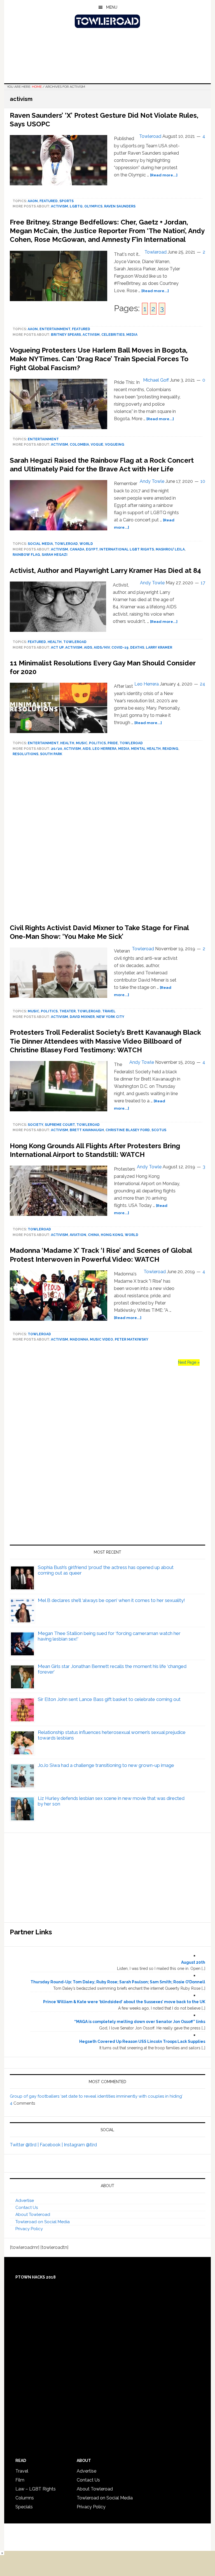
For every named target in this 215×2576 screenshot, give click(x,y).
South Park (51, 754)
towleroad (66, 544)
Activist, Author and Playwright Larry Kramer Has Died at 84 (105, 570)
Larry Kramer (159, 647)
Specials (24, 2507)
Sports (66, 201)
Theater (67, 1011)
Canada (77, 549)
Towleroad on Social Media (43, 2222)
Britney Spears (66, 335)
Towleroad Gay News (107, 21)
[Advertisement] (107, 842)
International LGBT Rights (127, 549)
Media (132, 335)
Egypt (92, 549)
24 (203, 684)
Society (35, 1125)
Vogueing (115, 445)
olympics (93, 206)
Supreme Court (60, 1125)
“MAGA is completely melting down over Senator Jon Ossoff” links (140, 2022)
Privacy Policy (29, 2229)
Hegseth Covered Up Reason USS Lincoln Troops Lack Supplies (142, 2041)
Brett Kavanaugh (87, 1130)
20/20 (57, 749)
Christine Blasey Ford (128, 1130)
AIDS (88, 647)
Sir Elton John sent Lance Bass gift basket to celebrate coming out (109, 1699)
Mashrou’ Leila (170, 549)
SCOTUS (159, 1130)
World (86, 544)
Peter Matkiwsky (132, 1339)
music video (101, 1339)
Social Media (40, 544)
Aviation (78, 1235)
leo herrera (104, 749)
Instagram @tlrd (80, 2145)
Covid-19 (120, 647)
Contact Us (27, 2208)
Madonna (79, 1339)
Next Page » (189, 1362)
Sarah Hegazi (55, 555)
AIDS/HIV (102, 647)
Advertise (25, 2201)
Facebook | (52, 2145)
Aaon (33, 201)
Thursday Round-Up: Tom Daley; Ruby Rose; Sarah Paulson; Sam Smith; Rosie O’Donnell (118, 1982)
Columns (25, 2498)
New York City (110, 1017)
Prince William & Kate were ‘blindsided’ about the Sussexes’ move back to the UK (124, 2002)
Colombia (79, 445)
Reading (170, 749)
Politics (97, 743)
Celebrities (113, 335)
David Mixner (82, 1017)
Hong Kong (112, 1235)
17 (203, 583)
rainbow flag (26, 555)
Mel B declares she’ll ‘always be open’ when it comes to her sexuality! (111, 1600)
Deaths (137, 647)
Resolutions (25, 754)
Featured (49, 201)
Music (82, 743)
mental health (146, 749)
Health (55, 642)
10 (203, 481)
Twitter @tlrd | (25, 2145)
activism (59, 206)
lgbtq (76, 206)
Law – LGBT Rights (36, 2489)
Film (20, 2480)
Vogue (97, 445)
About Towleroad (33, 2215)
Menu (112, 7)
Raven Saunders (120, 206)
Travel (109, 1011)
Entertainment (55, 329)
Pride (113, 743)
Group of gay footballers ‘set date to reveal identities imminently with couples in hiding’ (96, 2096)
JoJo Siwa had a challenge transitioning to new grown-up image (106, 1765)
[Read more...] (164, 175)
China (94, 1235)
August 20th (193, 1962)
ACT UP (57, 647)
